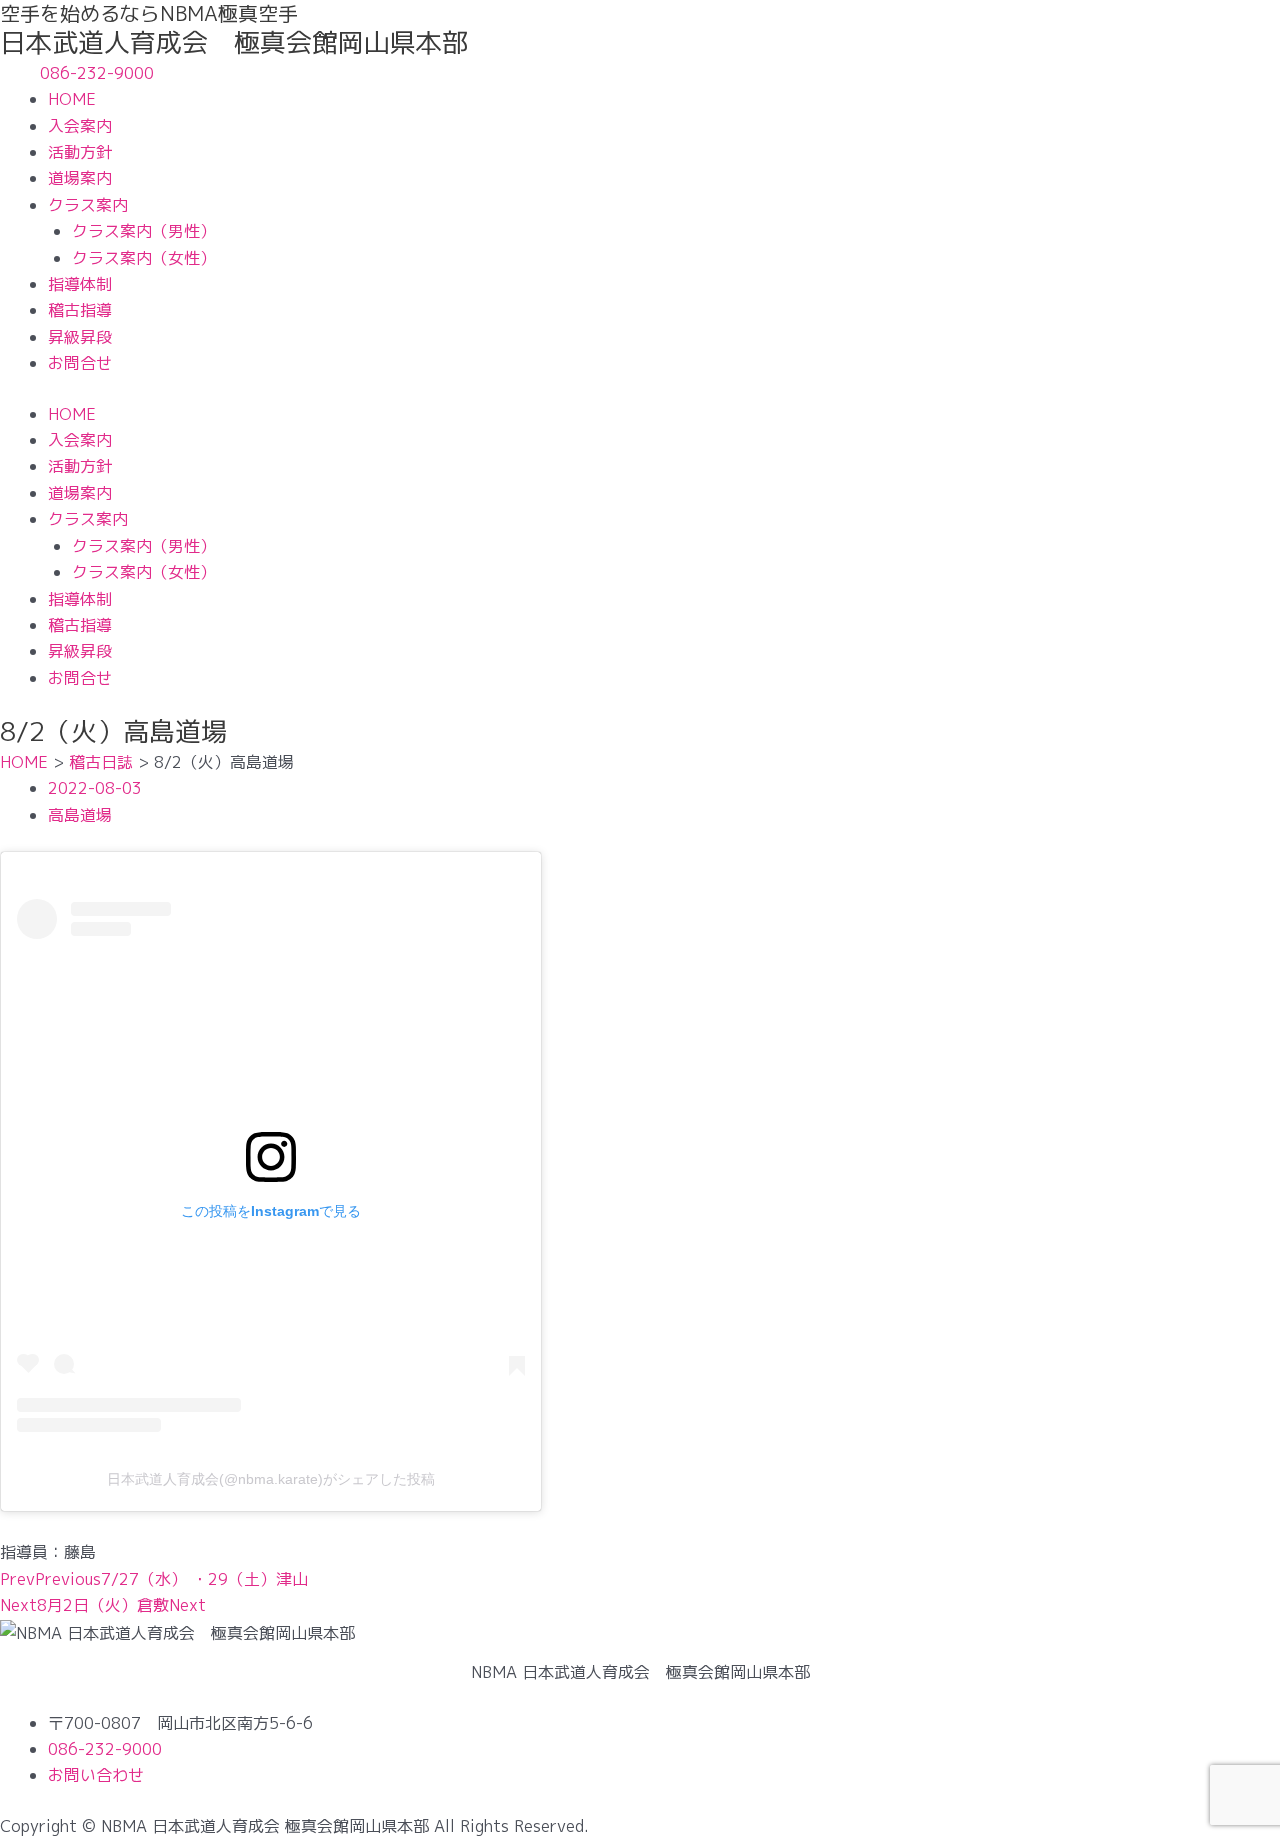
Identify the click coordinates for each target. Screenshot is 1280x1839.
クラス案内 (88, 205)
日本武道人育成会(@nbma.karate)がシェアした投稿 (271, 1479)
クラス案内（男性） (144, 231)
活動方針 (80, 152)
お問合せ (80, 363)
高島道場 (80, 815)
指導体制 (80, 284)
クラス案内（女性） (144, 258)
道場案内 (80, 178)
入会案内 (80, 126)
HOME (72, 99)
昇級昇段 (80, 337)
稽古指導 (80, 310)
